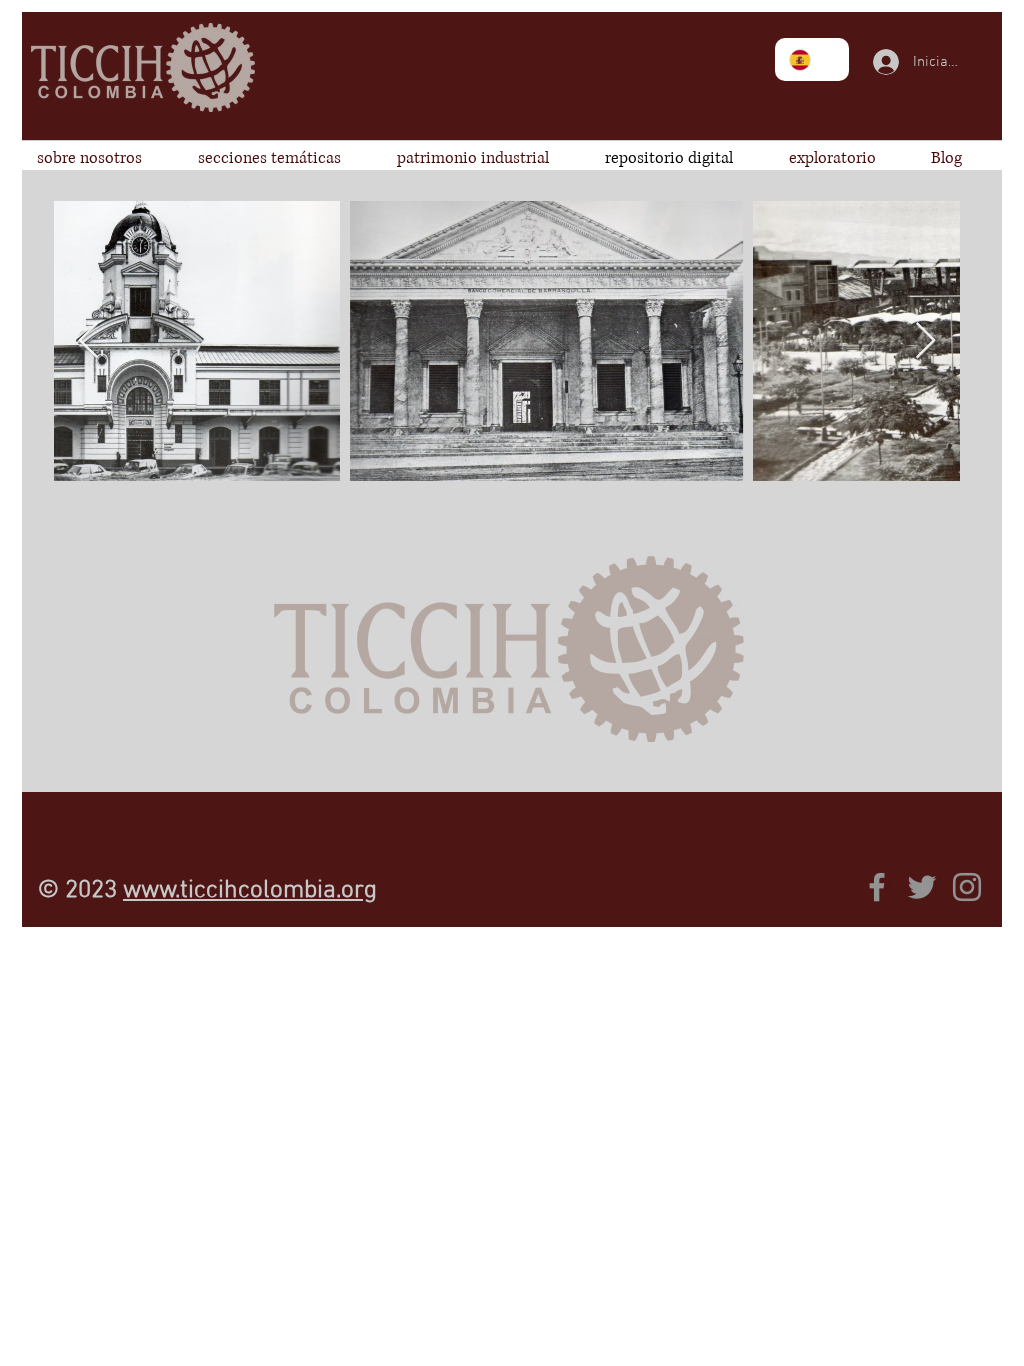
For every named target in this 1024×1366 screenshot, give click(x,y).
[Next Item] (925, 341)
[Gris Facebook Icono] (877, 887)
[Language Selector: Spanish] (812, 59)
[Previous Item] (88, 341)
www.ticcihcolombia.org (250, 891)
